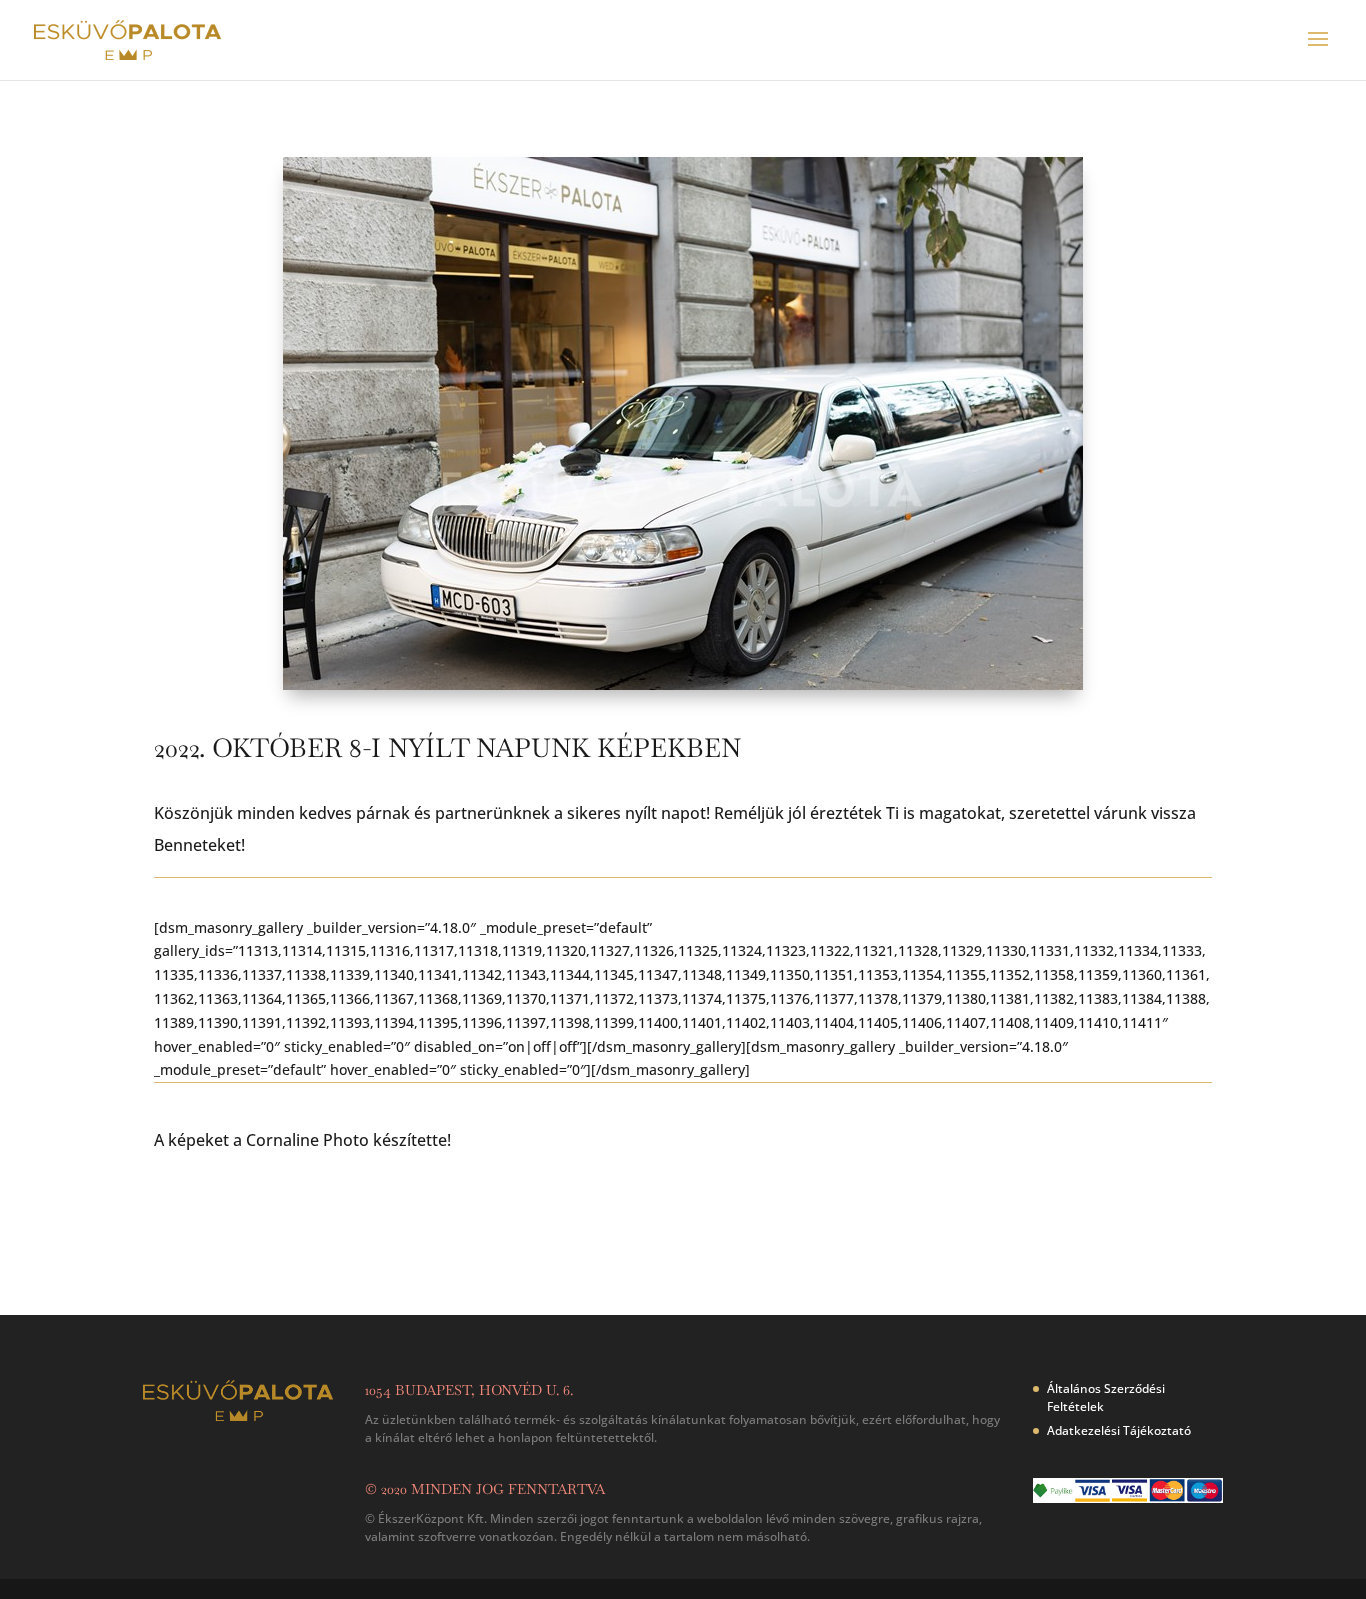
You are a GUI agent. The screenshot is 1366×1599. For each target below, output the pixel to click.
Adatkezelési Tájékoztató (1119, 1430)
